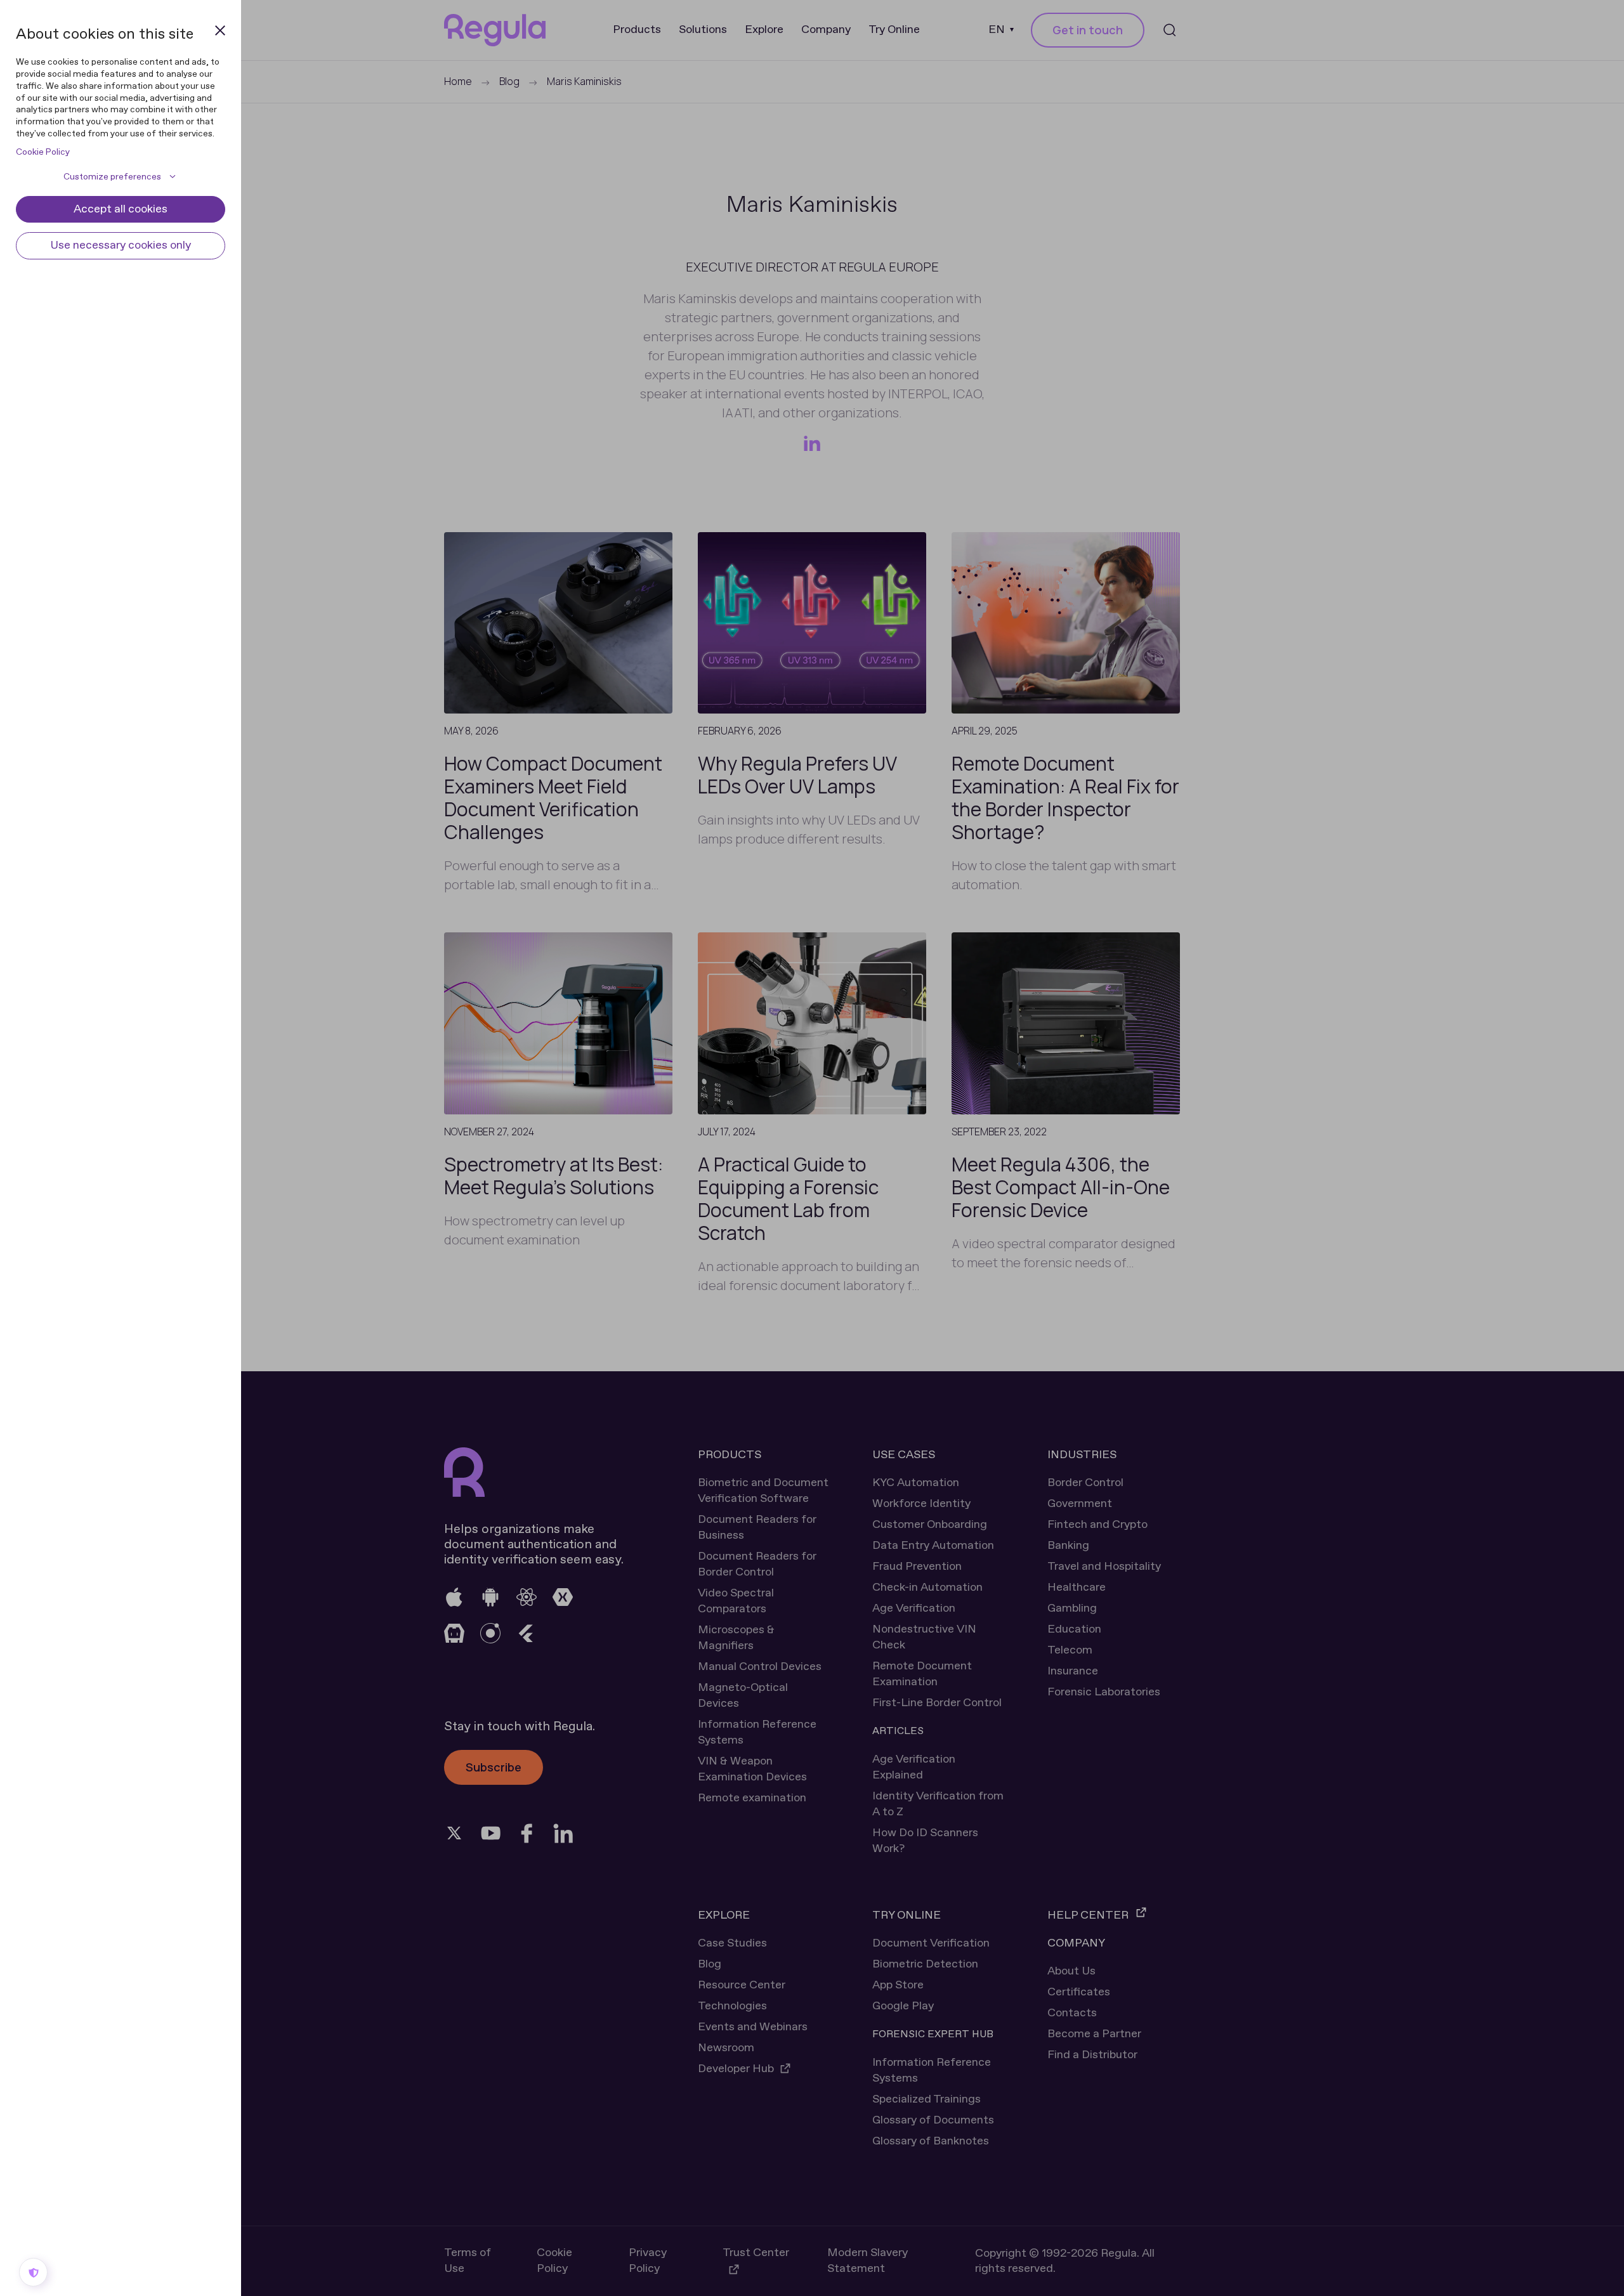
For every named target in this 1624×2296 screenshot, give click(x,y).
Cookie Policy (43, 152)
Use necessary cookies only (121, 245)
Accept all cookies (121, 209)
